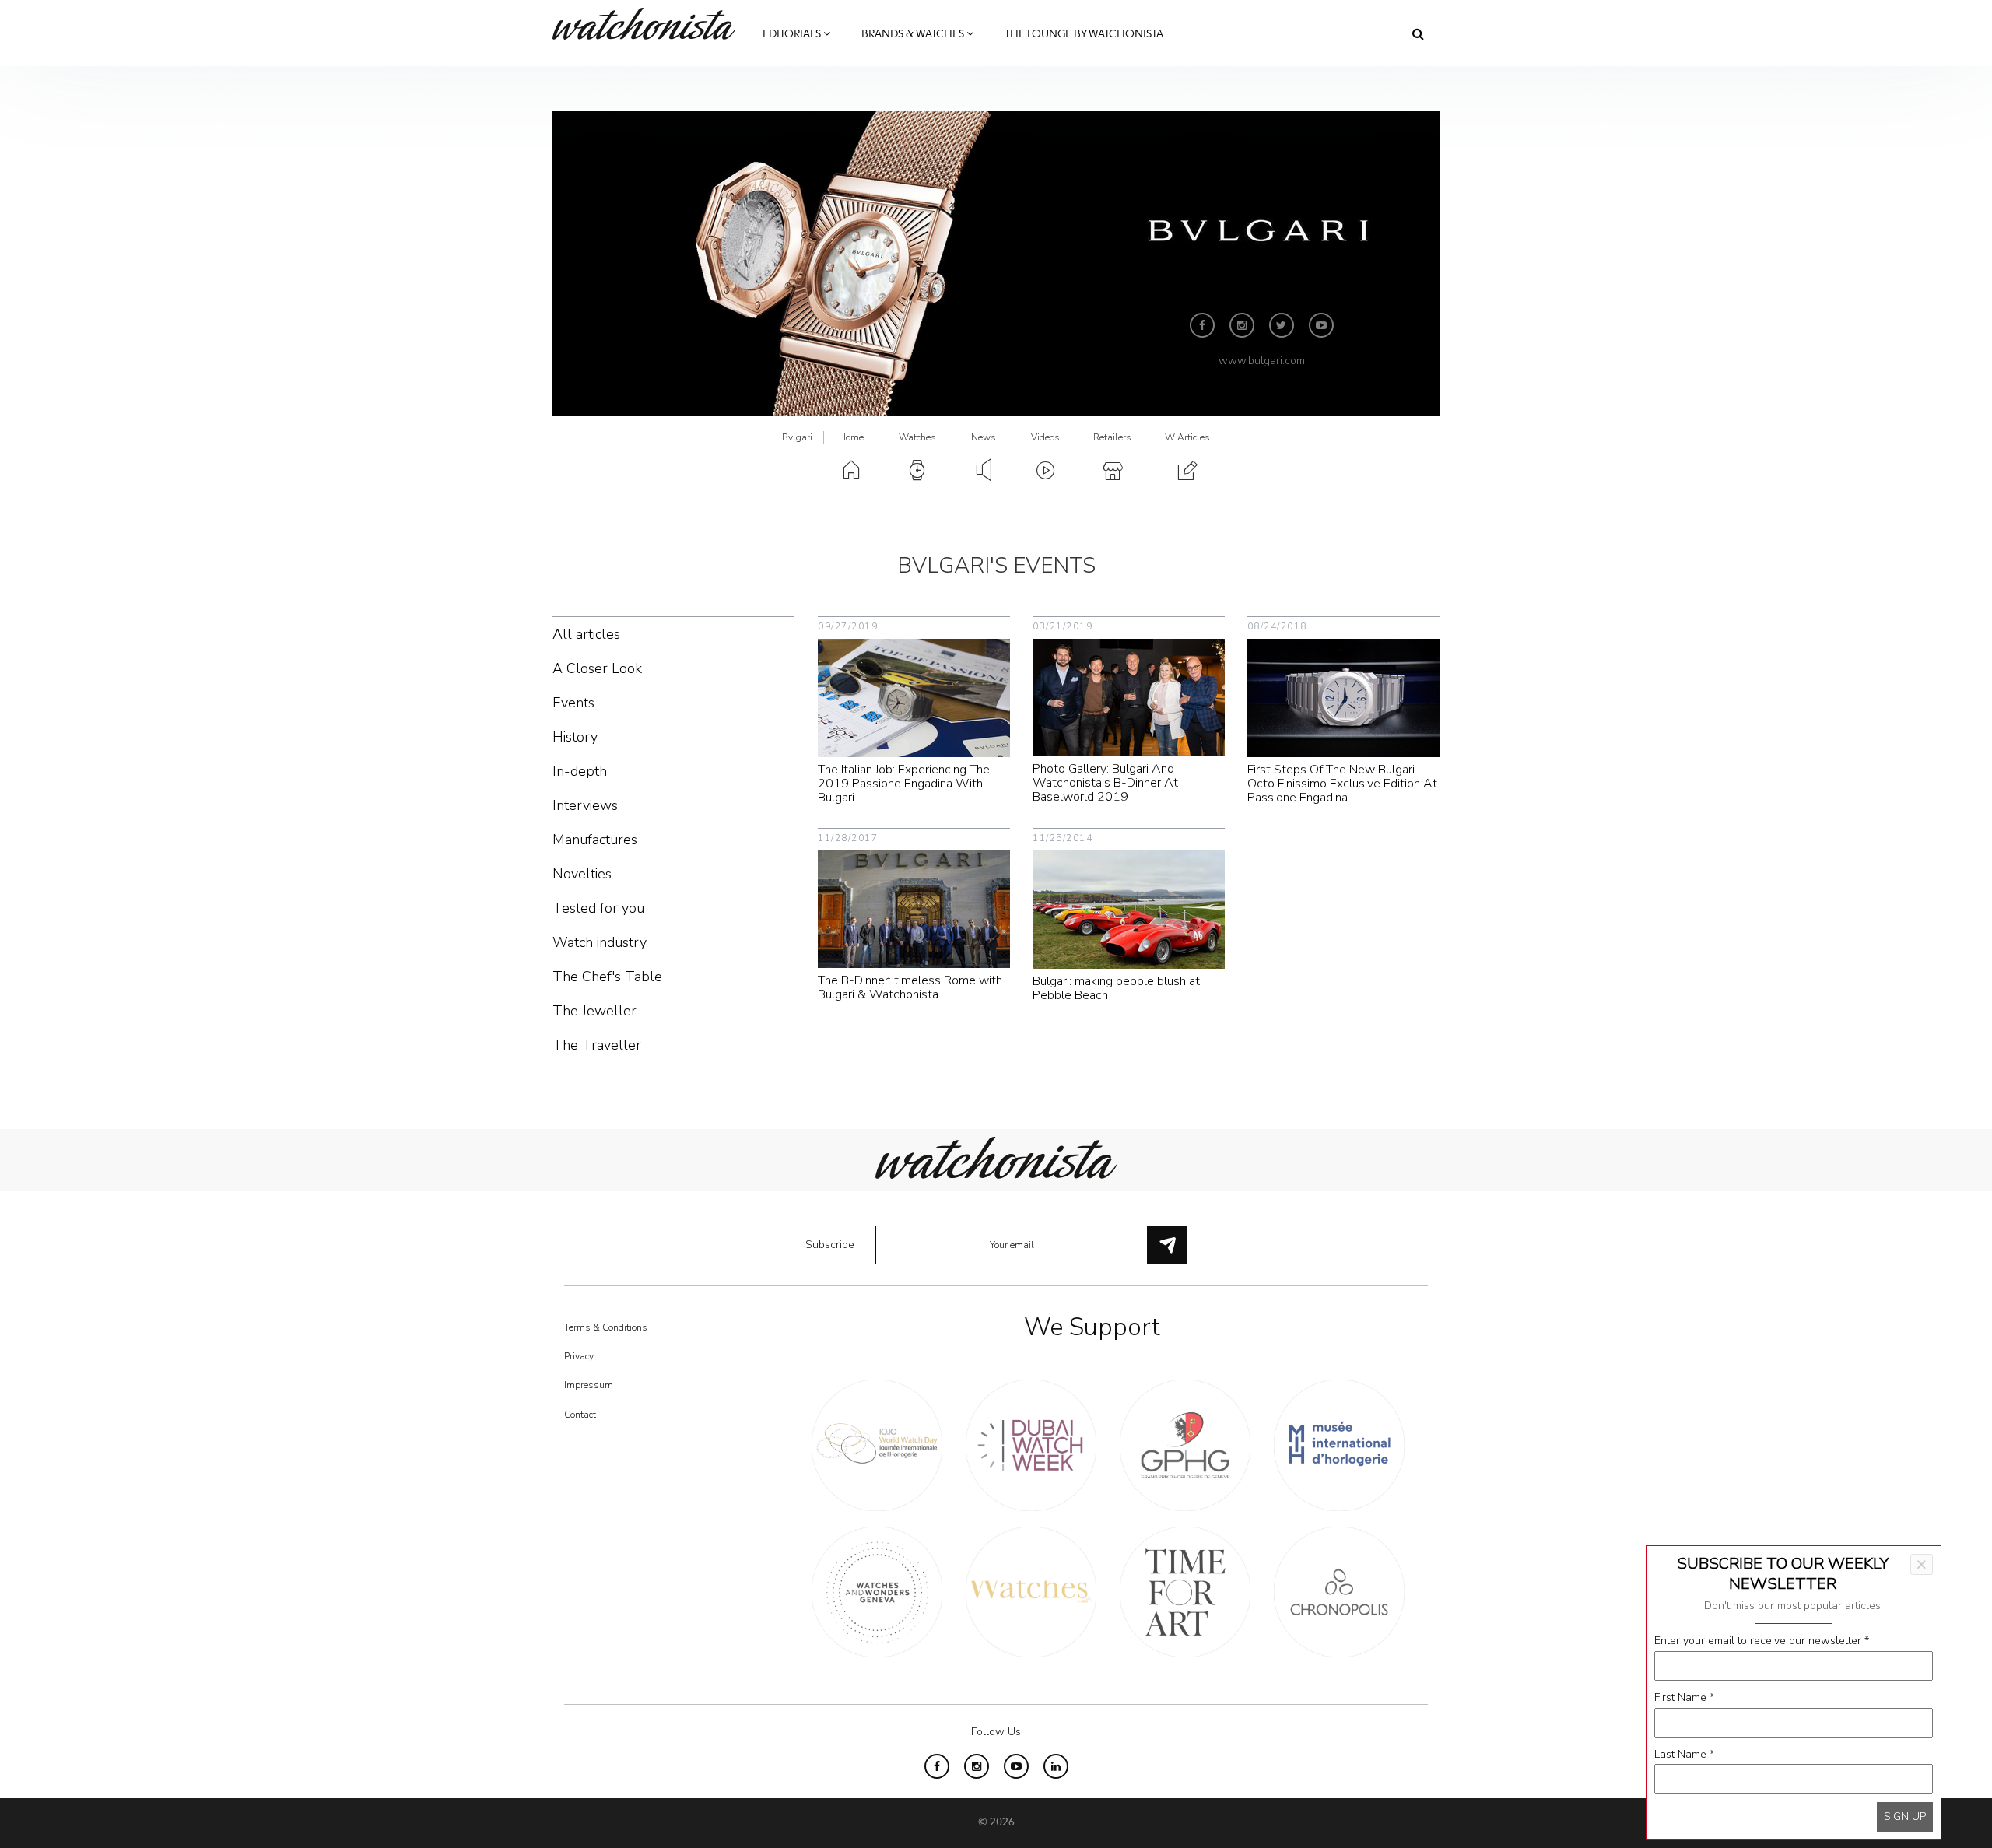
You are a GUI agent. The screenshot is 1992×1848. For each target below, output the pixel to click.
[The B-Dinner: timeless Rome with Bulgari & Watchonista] (914, 908)
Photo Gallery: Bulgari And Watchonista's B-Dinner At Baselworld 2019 (1105, 783)
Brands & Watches (914, 34)
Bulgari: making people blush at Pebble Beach (1116, 988)
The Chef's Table (607, 977)
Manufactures (595, 840)
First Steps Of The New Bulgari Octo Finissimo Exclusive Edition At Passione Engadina (1342, 784)
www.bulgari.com (1262, 361)
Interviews (585, 805)
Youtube (1321, 325)
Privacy (579, 1356)
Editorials (793, 34)
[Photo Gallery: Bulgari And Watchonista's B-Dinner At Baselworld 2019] (1129, 697)
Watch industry (600, 942)
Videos (1045, 437)
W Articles (1187, 437)
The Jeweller (594, 1011)
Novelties (582, 874)
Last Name (1684, 1754)
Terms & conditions (606, 1327)
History (575, 737)
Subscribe (830, 1245)
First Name (1684, 1697)
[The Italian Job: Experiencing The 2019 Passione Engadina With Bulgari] (914, 697)
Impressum (589, 1385)
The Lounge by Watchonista (1084, 34)
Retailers (1112, 437)
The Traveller (597, 1045)
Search (1418, 33)
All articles (586, 634)
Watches (917, 437)
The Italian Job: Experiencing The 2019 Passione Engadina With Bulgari (904, 784)
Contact (580, 1415)
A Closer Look (597, 668)
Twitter (1282, 325)
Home (851, 437)
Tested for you (598, 908)
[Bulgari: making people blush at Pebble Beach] (1129, 908)
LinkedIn (1056, 1766)
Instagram (1242, 325)
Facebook (1202, 325)
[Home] (650, 24)
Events (573, 703)
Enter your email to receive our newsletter (1762, 1641)
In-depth (580, 771)
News (984, 437)
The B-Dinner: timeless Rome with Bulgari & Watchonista (910, 987)
